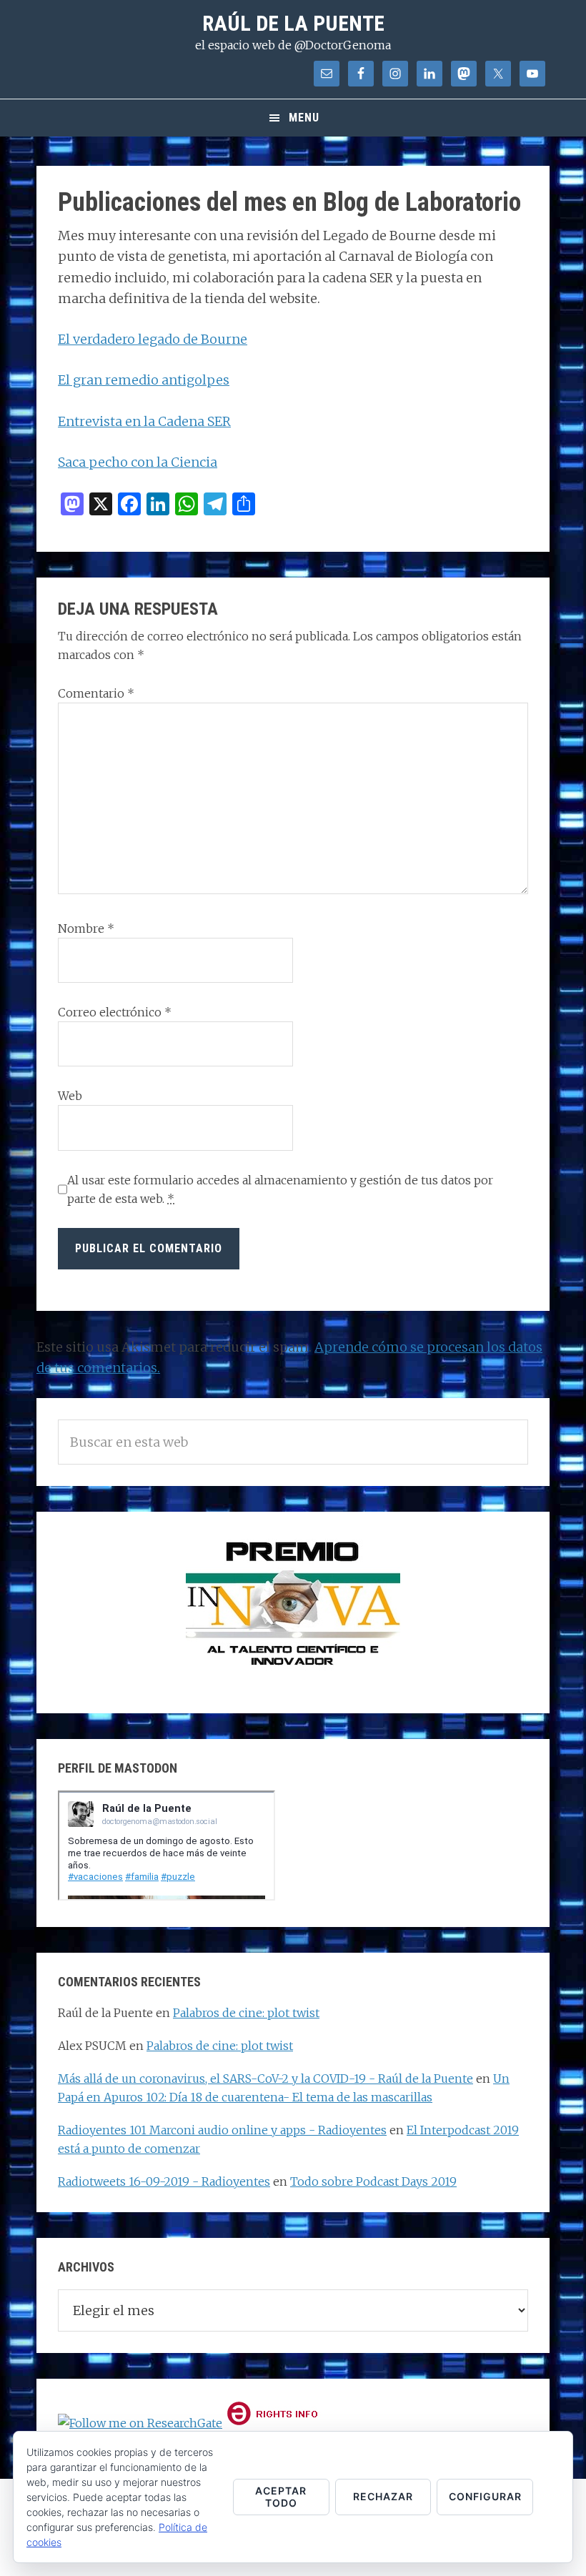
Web (70, 1096)
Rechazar (383, 2496)
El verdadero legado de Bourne (153, 339)
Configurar (485, 2496)
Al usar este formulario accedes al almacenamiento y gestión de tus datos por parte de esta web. (280, 1189)
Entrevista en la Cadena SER (144, 421)
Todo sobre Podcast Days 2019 (373, 2181)
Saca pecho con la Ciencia (138, 462)
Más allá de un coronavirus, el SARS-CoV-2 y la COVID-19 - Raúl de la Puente (265, 2079)
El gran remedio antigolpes (144, 380)
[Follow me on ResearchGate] (140, 2423)
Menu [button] (304, 118)
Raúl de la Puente (293, 23)
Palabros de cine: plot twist (246, 2013)
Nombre (86, 928)
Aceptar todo (281, 2497)
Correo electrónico (115, 1012)
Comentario (96, 693)
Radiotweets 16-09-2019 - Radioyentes (164, 2181)
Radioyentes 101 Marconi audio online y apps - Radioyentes (222, 2130)
